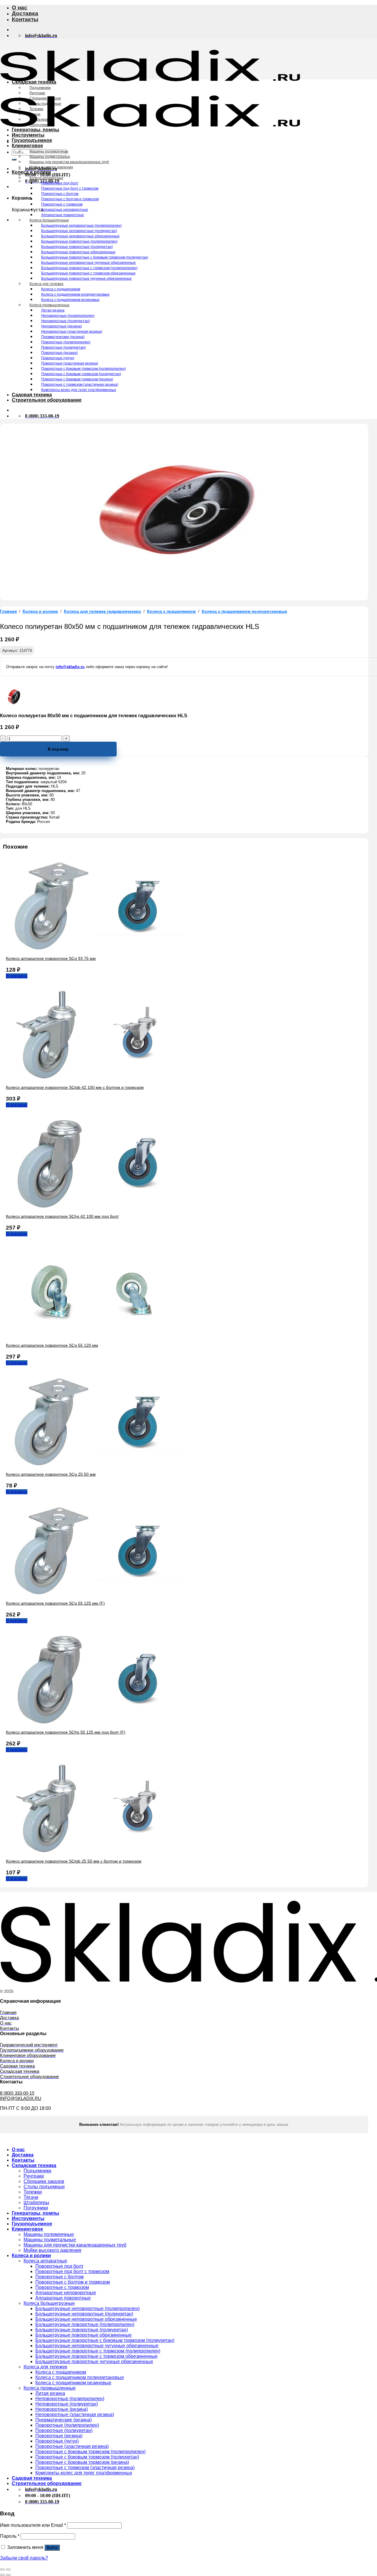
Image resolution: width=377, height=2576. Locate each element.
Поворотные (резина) (59, 353)
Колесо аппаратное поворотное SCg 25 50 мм (51, 1474)
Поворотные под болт (60, 183)
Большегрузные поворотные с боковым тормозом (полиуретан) (95, 257)
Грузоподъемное (32, 140)
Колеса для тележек (46, 284)
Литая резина (53, 310)
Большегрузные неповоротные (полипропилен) (81, 226)
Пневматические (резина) (63, 337)
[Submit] (14, 160)
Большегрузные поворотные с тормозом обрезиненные (88, 273)
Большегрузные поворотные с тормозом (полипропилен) (89, 268)
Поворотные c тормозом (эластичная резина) (80, 385)
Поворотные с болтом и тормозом (70, 199)
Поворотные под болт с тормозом (70, 188)
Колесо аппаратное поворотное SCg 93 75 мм (51, 958)
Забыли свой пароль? (24, 2558)
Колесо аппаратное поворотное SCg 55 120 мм (52, 1345)
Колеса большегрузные (49, 220)
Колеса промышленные (49, 305)
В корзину (58, 749)
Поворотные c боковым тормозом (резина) (77, 379)
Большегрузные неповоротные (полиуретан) (79, 231)
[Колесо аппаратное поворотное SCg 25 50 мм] (94, 1464)
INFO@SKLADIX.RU (21, 2098)
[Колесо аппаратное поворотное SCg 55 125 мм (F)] (94, 1593)
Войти (52, 2548)
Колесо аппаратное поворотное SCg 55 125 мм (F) (55, 1603)
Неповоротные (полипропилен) (68, 316)
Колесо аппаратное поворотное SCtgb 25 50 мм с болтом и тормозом (74, 1861)
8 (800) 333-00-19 (17, 2093)
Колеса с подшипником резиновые (70, 300)
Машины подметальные (50, 157)
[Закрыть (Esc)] (2, 2570)
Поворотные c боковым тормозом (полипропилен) (83, 369)
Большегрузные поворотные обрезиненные (78, 252)
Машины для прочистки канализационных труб (69, 162)
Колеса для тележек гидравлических (102, 611)
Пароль (10, 2536)
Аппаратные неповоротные (65, 210)
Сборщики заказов (45, 98)
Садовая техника (32, 395)
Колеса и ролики (31, 172)
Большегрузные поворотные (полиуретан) (77, 247)
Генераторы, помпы (35, 130)
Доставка (25, 13)
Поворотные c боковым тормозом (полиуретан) (81, 374)
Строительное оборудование (47, 400)
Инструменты (28, 135)
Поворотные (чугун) (58, 358)
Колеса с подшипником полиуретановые (75, 294)
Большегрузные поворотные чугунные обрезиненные (86, 279)
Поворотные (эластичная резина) (70, 363)
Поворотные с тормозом (62, 204)
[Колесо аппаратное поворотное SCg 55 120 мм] (94, 1335)
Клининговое (27, 146)
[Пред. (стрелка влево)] (2, 2575)
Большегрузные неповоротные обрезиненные (80, 236)
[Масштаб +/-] (8, 2570)
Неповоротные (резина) (62, 326)
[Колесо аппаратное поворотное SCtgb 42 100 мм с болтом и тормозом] (94, 1077)
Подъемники (40, 88)
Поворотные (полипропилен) (66, 342)
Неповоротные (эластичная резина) (72, 332)
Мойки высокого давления (51, 167)
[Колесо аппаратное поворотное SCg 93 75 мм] (94, 948)
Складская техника (34, 82)
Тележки (36, 109)
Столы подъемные (45, 104)
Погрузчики (39, 125)
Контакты (25, 19)
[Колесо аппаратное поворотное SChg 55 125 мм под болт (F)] (94, 1722)
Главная (8, 611)
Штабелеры (39, 120)
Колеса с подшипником (61, 289)
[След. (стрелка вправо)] (8, 2575)
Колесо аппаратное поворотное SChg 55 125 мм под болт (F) (66, 1732)
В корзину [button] (17, 976)
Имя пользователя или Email (33, 2525)
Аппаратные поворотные (63, 215)
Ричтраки (37, 93)
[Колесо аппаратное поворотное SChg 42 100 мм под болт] (94, 1206)
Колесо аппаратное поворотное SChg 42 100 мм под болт (62, 1216)
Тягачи (35, 114)
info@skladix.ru (70, 667)
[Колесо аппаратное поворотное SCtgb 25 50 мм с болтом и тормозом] (94, 1851)
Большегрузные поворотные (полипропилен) (79, 241)
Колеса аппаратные (46, 178)
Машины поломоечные (49, 151)
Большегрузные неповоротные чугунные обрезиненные (89, 263)
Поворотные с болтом (60, 194)
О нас (20, 8)
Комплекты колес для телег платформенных (79, 390)
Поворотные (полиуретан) (63, 347)
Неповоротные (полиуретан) (66, 321)
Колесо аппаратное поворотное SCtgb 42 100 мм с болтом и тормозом (75, 1087)
